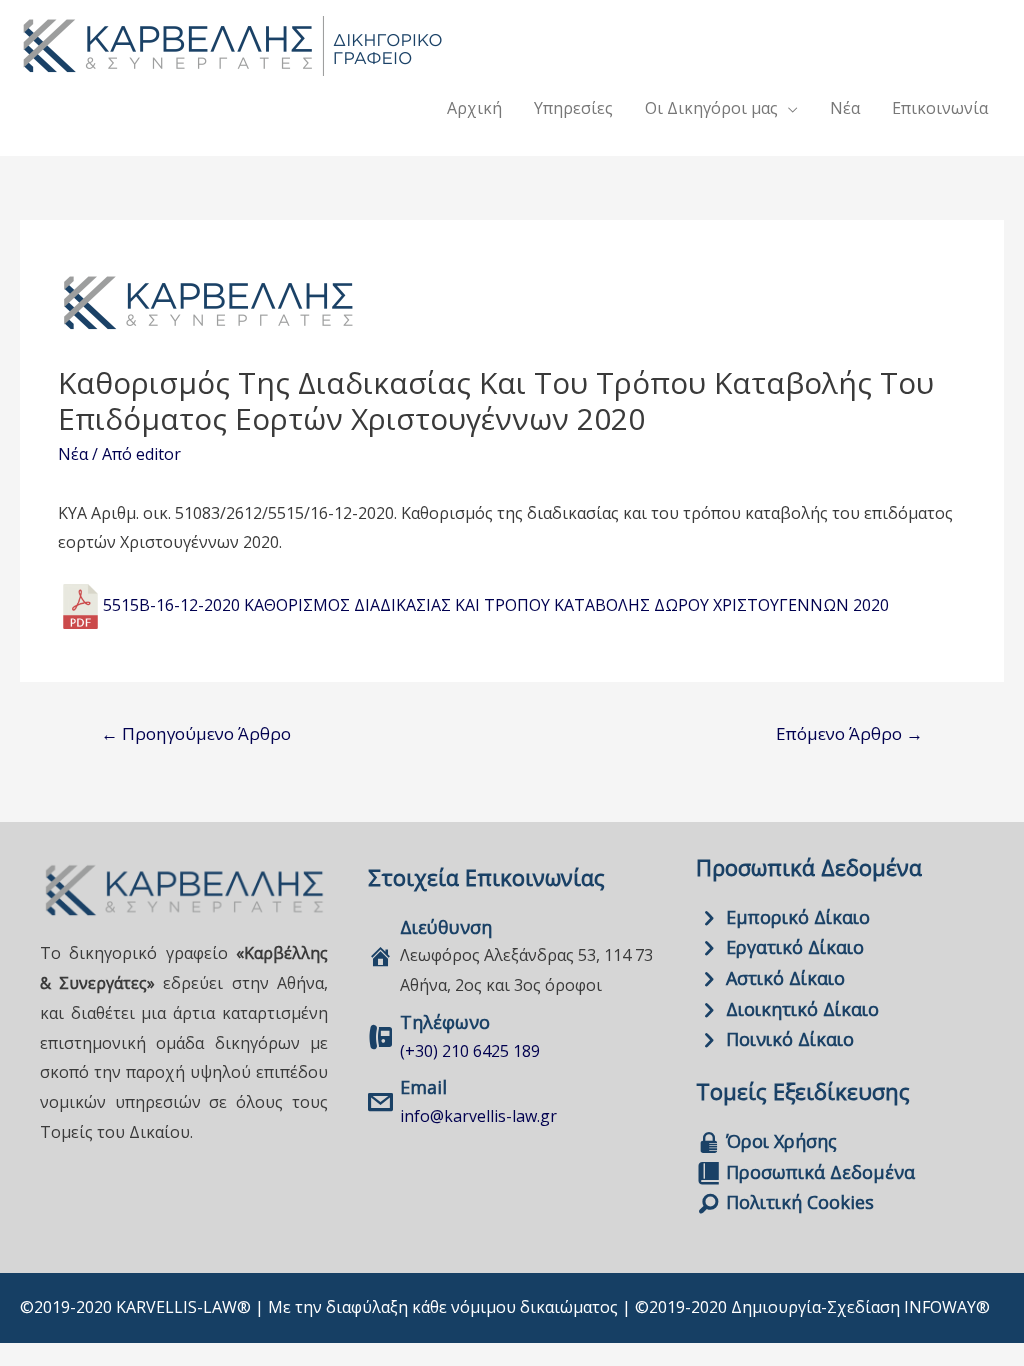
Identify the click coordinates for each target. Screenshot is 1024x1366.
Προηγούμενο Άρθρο (196, 733)
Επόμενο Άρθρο (849, 733)
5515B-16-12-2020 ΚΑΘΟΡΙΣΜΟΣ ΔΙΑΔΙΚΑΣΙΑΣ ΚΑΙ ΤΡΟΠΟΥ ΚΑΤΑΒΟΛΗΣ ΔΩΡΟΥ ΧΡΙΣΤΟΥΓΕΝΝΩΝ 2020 (496, 604)
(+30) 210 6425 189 (470, 1051)
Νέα (73, 454)
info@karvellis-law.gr (478, 1116)
